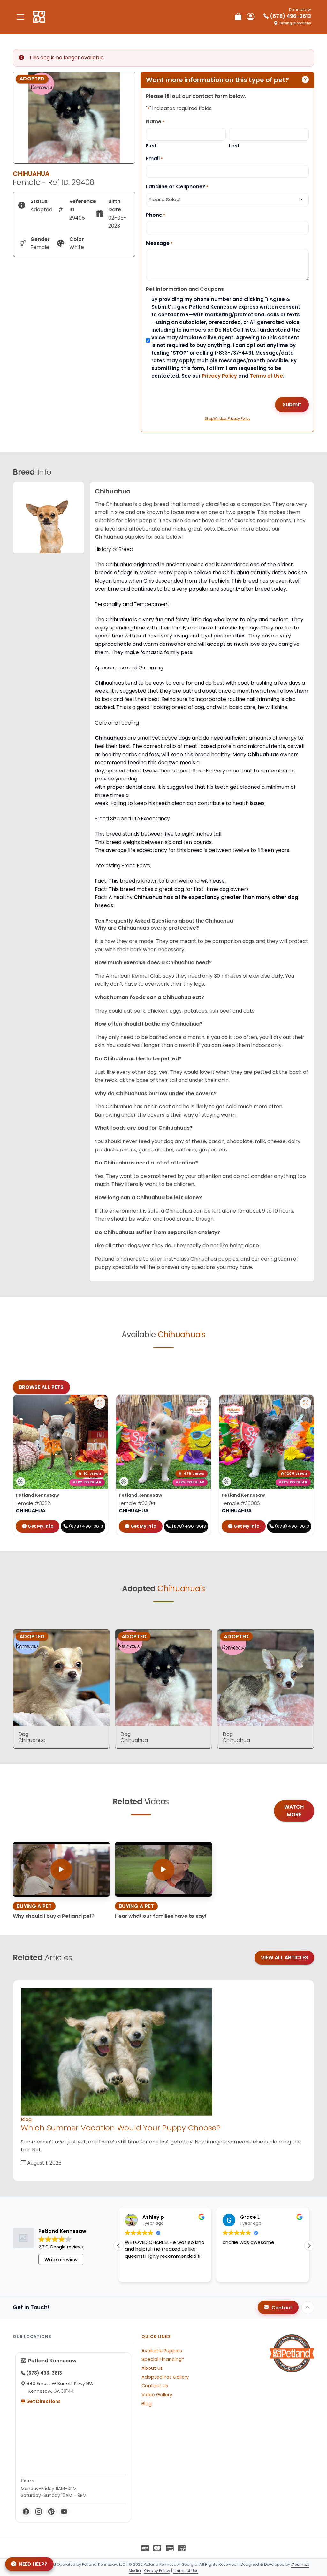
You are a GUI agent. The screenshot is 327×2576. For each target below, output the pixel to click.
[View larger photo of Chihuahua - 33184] (202, 1403)
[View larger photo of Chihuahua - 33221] (100, 1403)
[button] (309, 2246)
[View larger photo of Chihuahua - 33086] (306, 1403)
